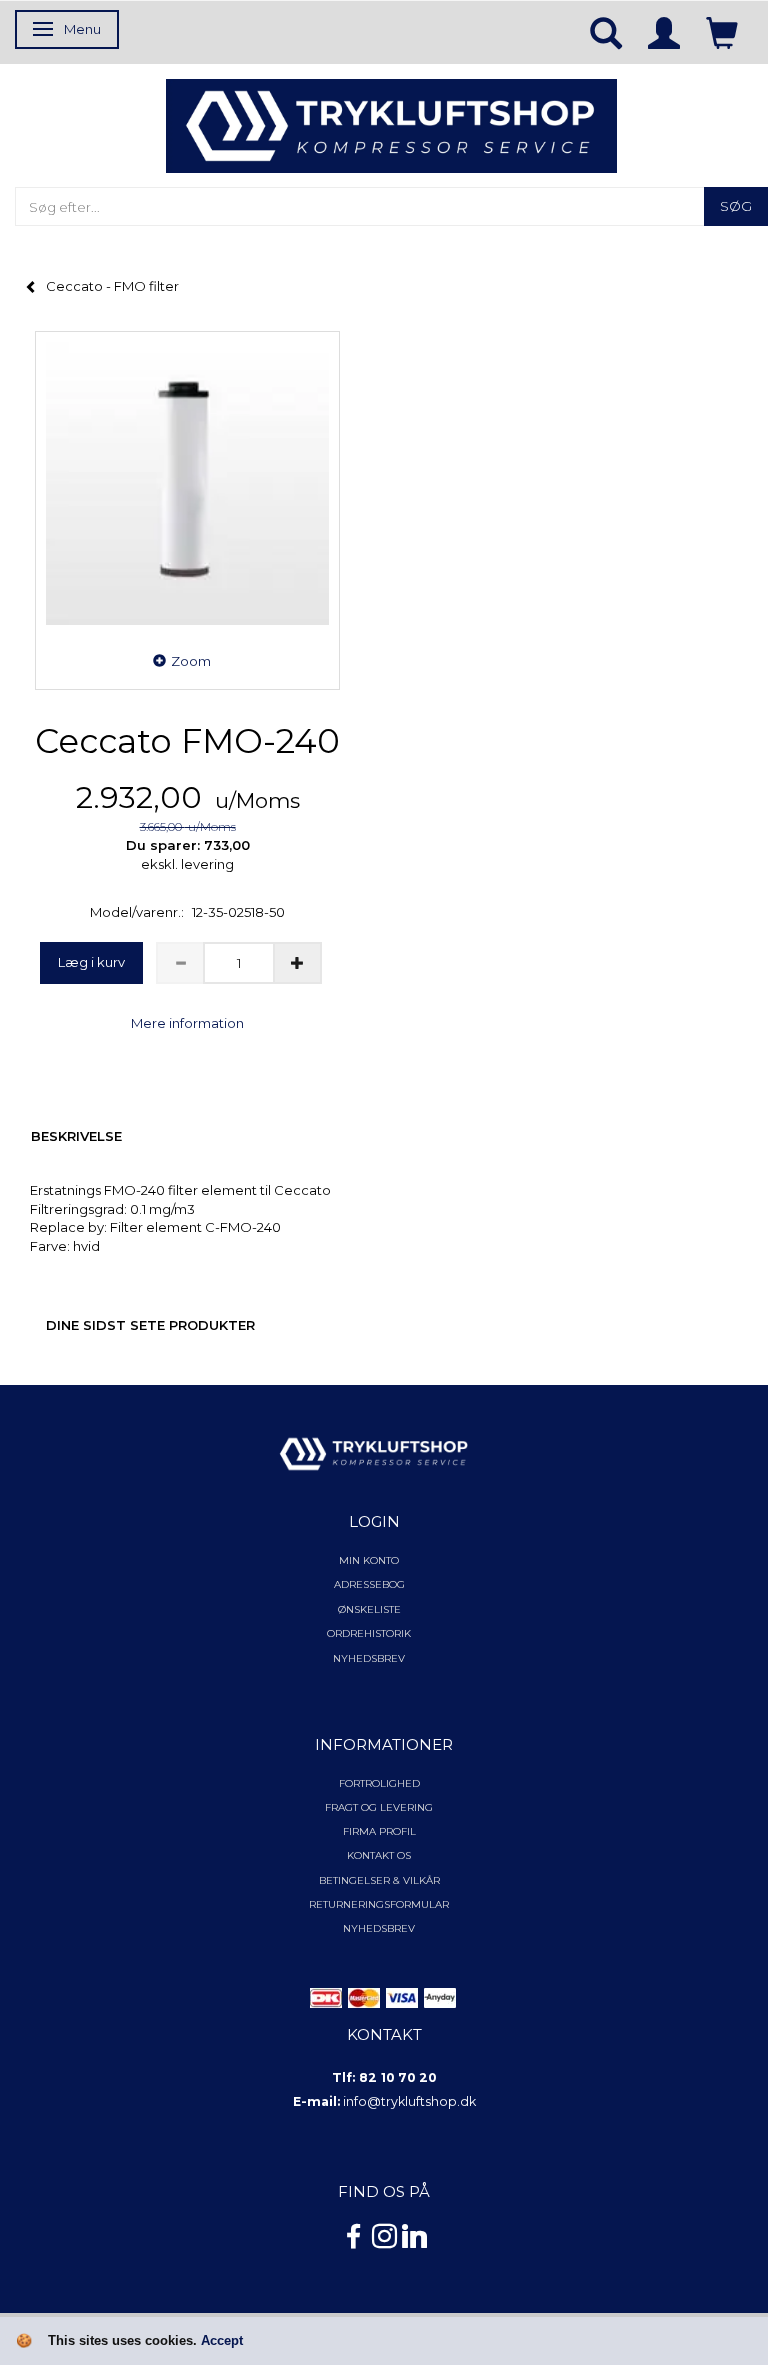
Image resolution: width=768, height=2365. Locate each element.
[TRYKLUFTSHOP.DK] (392, 125)
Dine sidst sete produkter (150, 1325)
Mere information (187, 1023)
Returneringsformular (379, 1904)
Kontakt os (379, 1855)
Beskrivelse (76, 1136)
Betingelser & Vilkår (379, 1880)
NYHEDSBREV (379, 1928)
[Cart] (722, 32)
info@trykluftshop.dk (409, 2101)
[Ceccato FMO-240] (187, 483)
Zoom (191, 661)
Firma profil (379, 1831)
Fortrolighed (379, 1783)
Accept (222, 2340)
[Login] (664, 32)
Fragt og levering (379, 1807)
